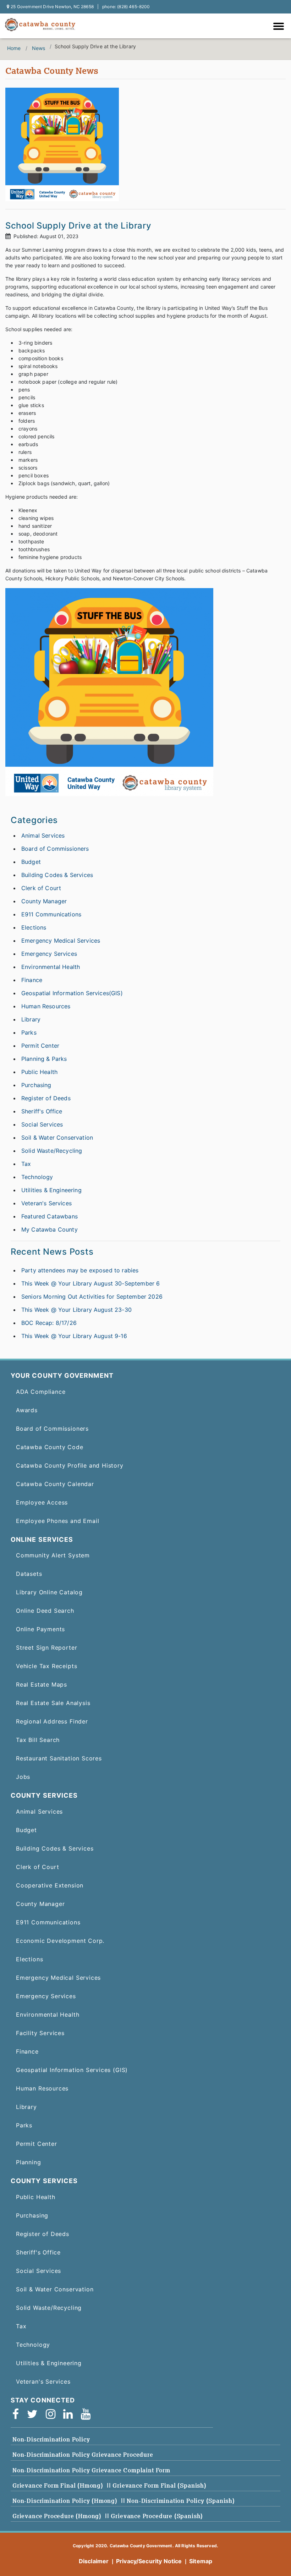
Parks (29, 1032)
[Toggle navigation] (280, 27)
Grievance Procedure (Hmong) (57, 2516)
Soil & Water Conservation (57, 1138)
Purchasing (36, 1085)
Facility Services (40, 2033)
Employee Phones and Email (57, 1521)
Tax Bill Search (38, 1740)
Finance (32, 980)
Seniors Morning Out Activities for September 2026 (92, 1297)
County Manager (44, 901)
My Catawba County (50, 1229)
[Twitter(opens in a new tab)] (35, 2414)
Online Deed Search (45, 1611)
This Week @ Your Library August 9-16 (74, 1336)
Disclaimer (94, 2561)
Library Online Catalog (49, 1592)
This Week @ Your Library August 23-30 (76, 1310)
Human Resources (46, 1006)
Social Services (42, 1124)
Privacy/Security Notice (149, 2561)
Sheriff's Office (42, 1111)
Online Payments (40, 1629)
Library (31, 1019)
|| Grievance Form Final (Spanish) (157, 2485)
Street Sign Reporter (46, 1648)
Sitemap (201, 2561)
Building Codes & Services (57, 875)
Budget (31, 862)
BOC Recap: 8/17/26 (49, 1323)
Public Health (39, 1072)
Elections (34, 927)
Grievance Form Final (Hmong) (58, 2485)
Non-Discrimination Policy (51, 2439)
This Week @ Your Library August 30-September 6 (90, 1283)
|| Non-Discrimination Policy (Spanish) (178, 2501)
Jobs (23, 1777)
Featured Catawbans (50, 1216)
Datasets (29, 1574)
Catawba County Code (50, 1447)
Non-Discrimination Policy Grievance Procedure (83, 2455)
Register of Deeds (46, 1098)
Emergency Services (49, 954)
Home (14, 48)
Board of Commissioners (55, 849)
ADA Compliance (41, 1392)
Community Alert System (53, 1555)
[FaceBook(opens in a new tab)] (18, 2414)
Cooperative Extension (50, 1885)
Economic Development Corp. (60, 1941)
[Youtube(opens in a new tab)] (88, 2414)
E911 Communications (51, 914)
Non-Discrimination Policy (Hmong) (65, 2501)
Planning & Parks (44, 1059)
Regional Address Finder (52, 1721)
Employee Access (42, 1502)
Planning (29, 2162)
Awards (27, 1410)
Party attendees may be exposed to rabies (80, 1270)
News (39, 48)
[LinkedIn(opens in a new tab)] (70, 2414)
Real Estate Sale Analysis (53, 1703)
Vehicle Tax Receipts (46, 1666)
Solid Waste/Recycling (52, 1151)
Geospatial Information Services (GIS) (72, 2070)
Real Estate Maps (42, 1684)
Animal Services (43, 835)
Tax (26, 1164)
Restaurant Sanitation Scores (59, 1758)
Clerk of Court (41, 888)
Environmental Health (51, 967)
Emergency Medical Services (61, 941)
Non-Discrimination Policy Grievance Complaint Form (91, 2470)
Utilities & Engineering (51, 1190)
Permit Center (40, 1046)
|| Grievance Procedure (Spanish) (154, 2516)
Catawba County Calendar (55, 1484)
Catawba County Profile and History (70, 1465)
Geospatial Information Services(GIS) (72, 993)
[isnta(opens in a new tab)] (53, 2414)
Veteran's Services (46, 1203)
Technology (37, 1177)
